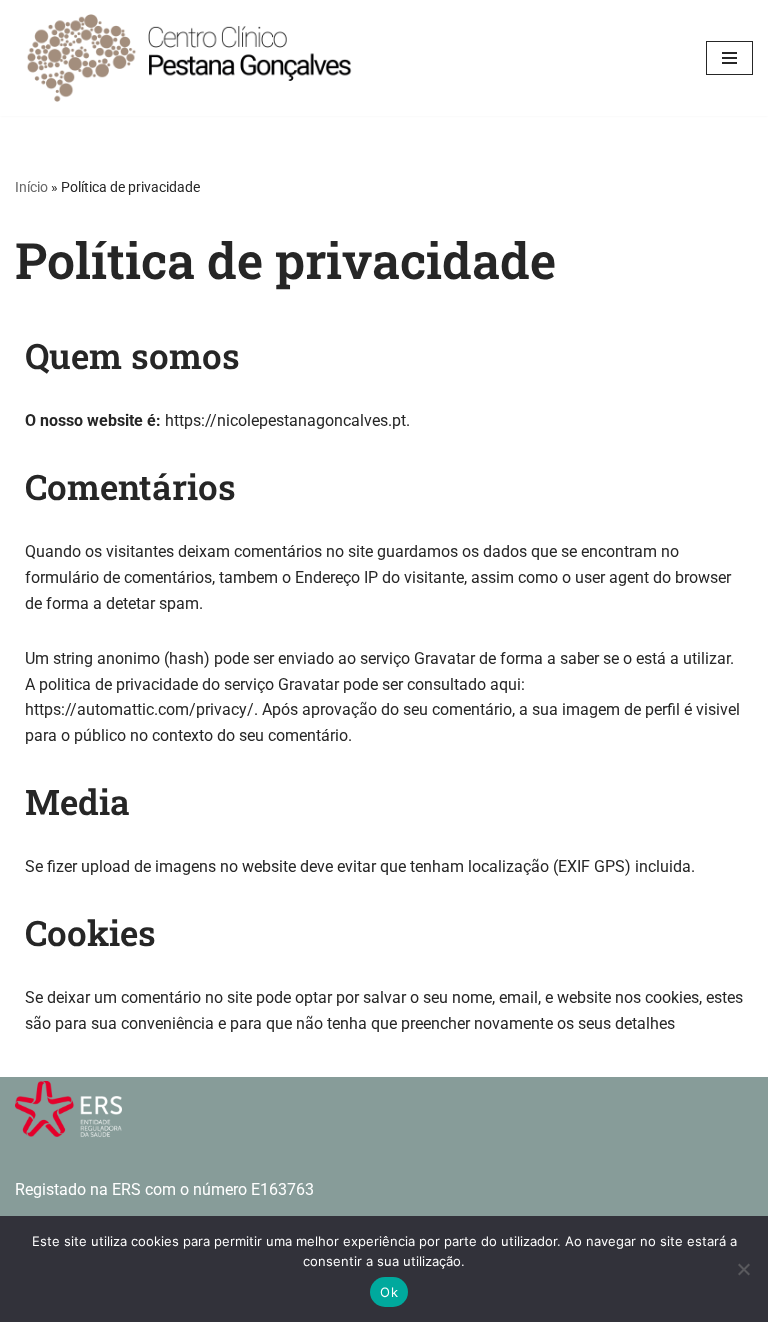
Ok (389, 1292)
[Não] (743, 1269)
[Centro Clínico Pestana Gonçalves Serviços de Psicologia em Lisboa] (190, 58)
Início (31, 187)
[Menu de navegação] (729, 58)
